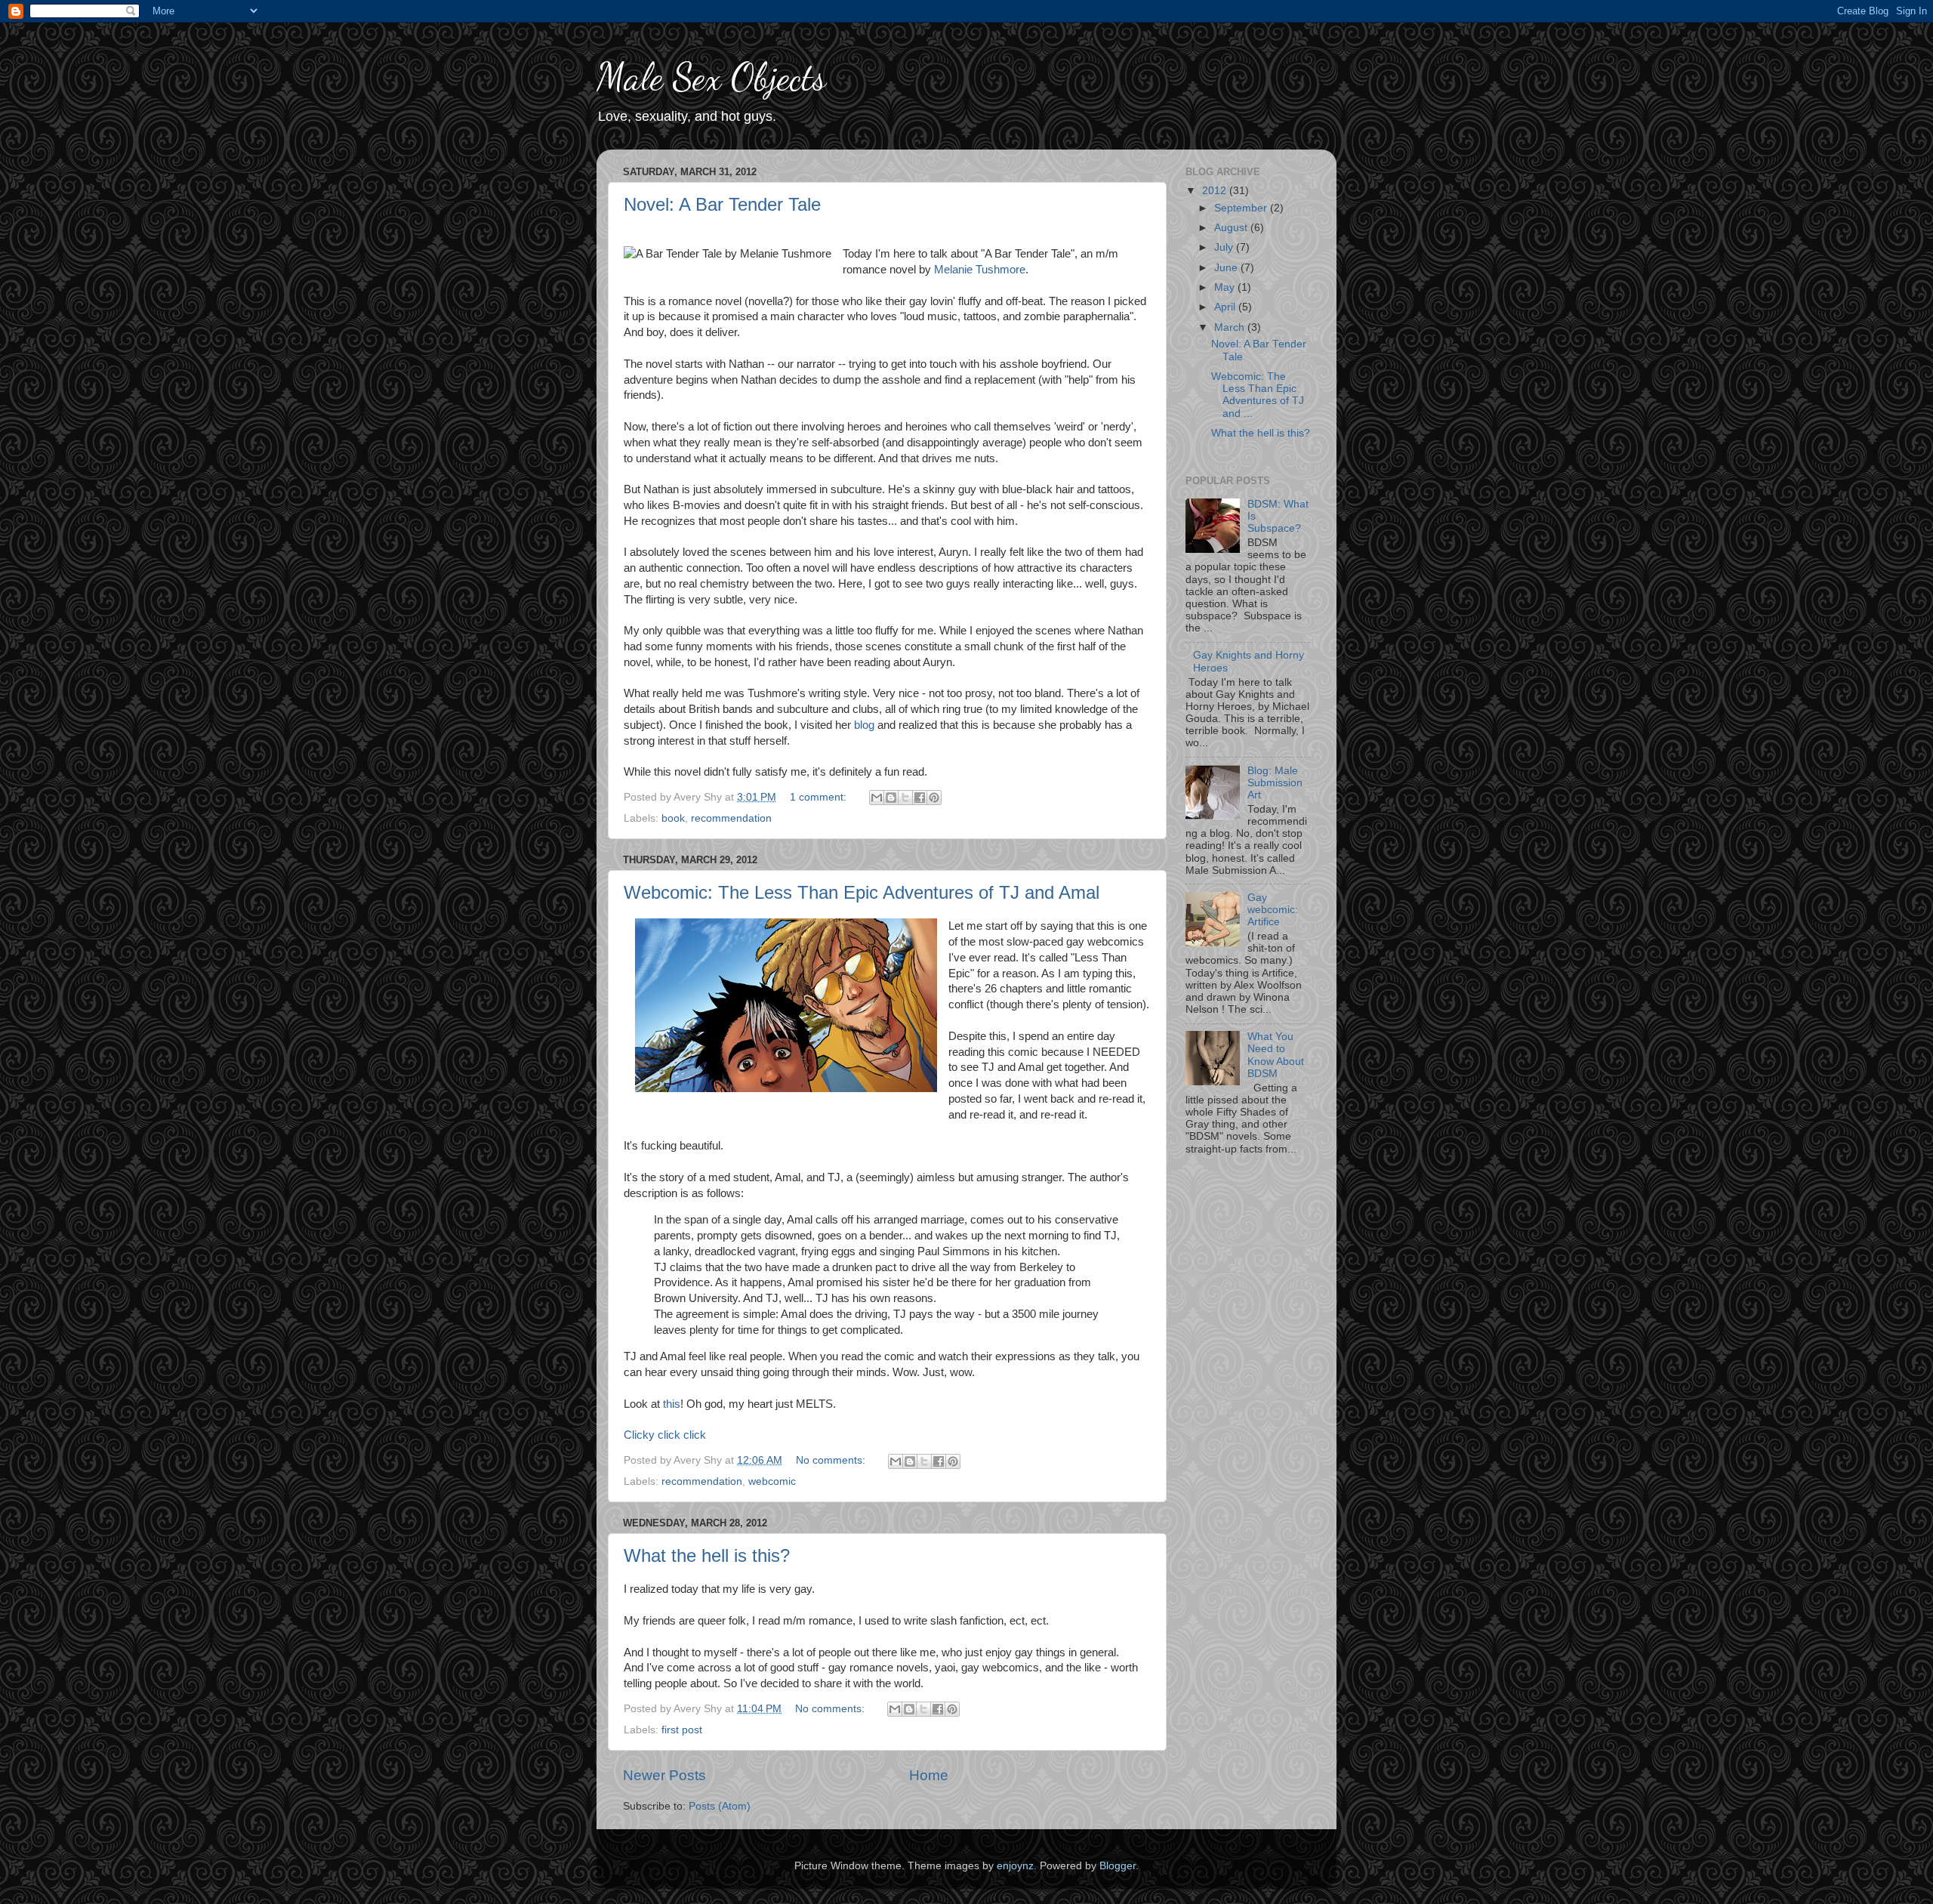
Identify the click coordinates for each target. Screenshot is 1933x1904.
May (1226, 287)
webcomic (772, 1481)
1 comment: (820, 797)
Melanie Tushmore (980, 270)
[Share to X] (905, 798)
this (672, 1404)
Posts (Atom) (720, 1806)
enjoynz (1015, 1866)
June (1227, 268)
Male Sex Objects (711, 77)
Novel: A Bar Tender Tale (722, 204)
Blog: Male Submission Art (1275, 783)
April (1226, 307)
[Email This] (877, 798)
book (673, 818)
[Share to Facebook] (920, 798)
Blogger (1118, 1866)
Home (929, 1775)
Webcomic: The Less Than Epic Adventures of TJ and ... (1258, 395)
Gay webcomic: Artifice (1273, 910)
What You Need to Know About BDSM (1276, 1055)
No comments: (832, 1460)
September (1242, 208)
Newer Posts (664, 1775)
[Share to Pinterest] (934, 798)
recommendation (731, 818)
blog (866, 725)
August (1232, 228)
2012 (1216, 191)
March (1231, 327)
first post (682, 1730)
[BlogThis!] (891, 798)
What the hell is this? (707, 1555)
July (1225, 247)
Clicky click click (665, 1435)
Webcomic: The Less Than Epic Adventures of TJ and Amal (862, 892)
